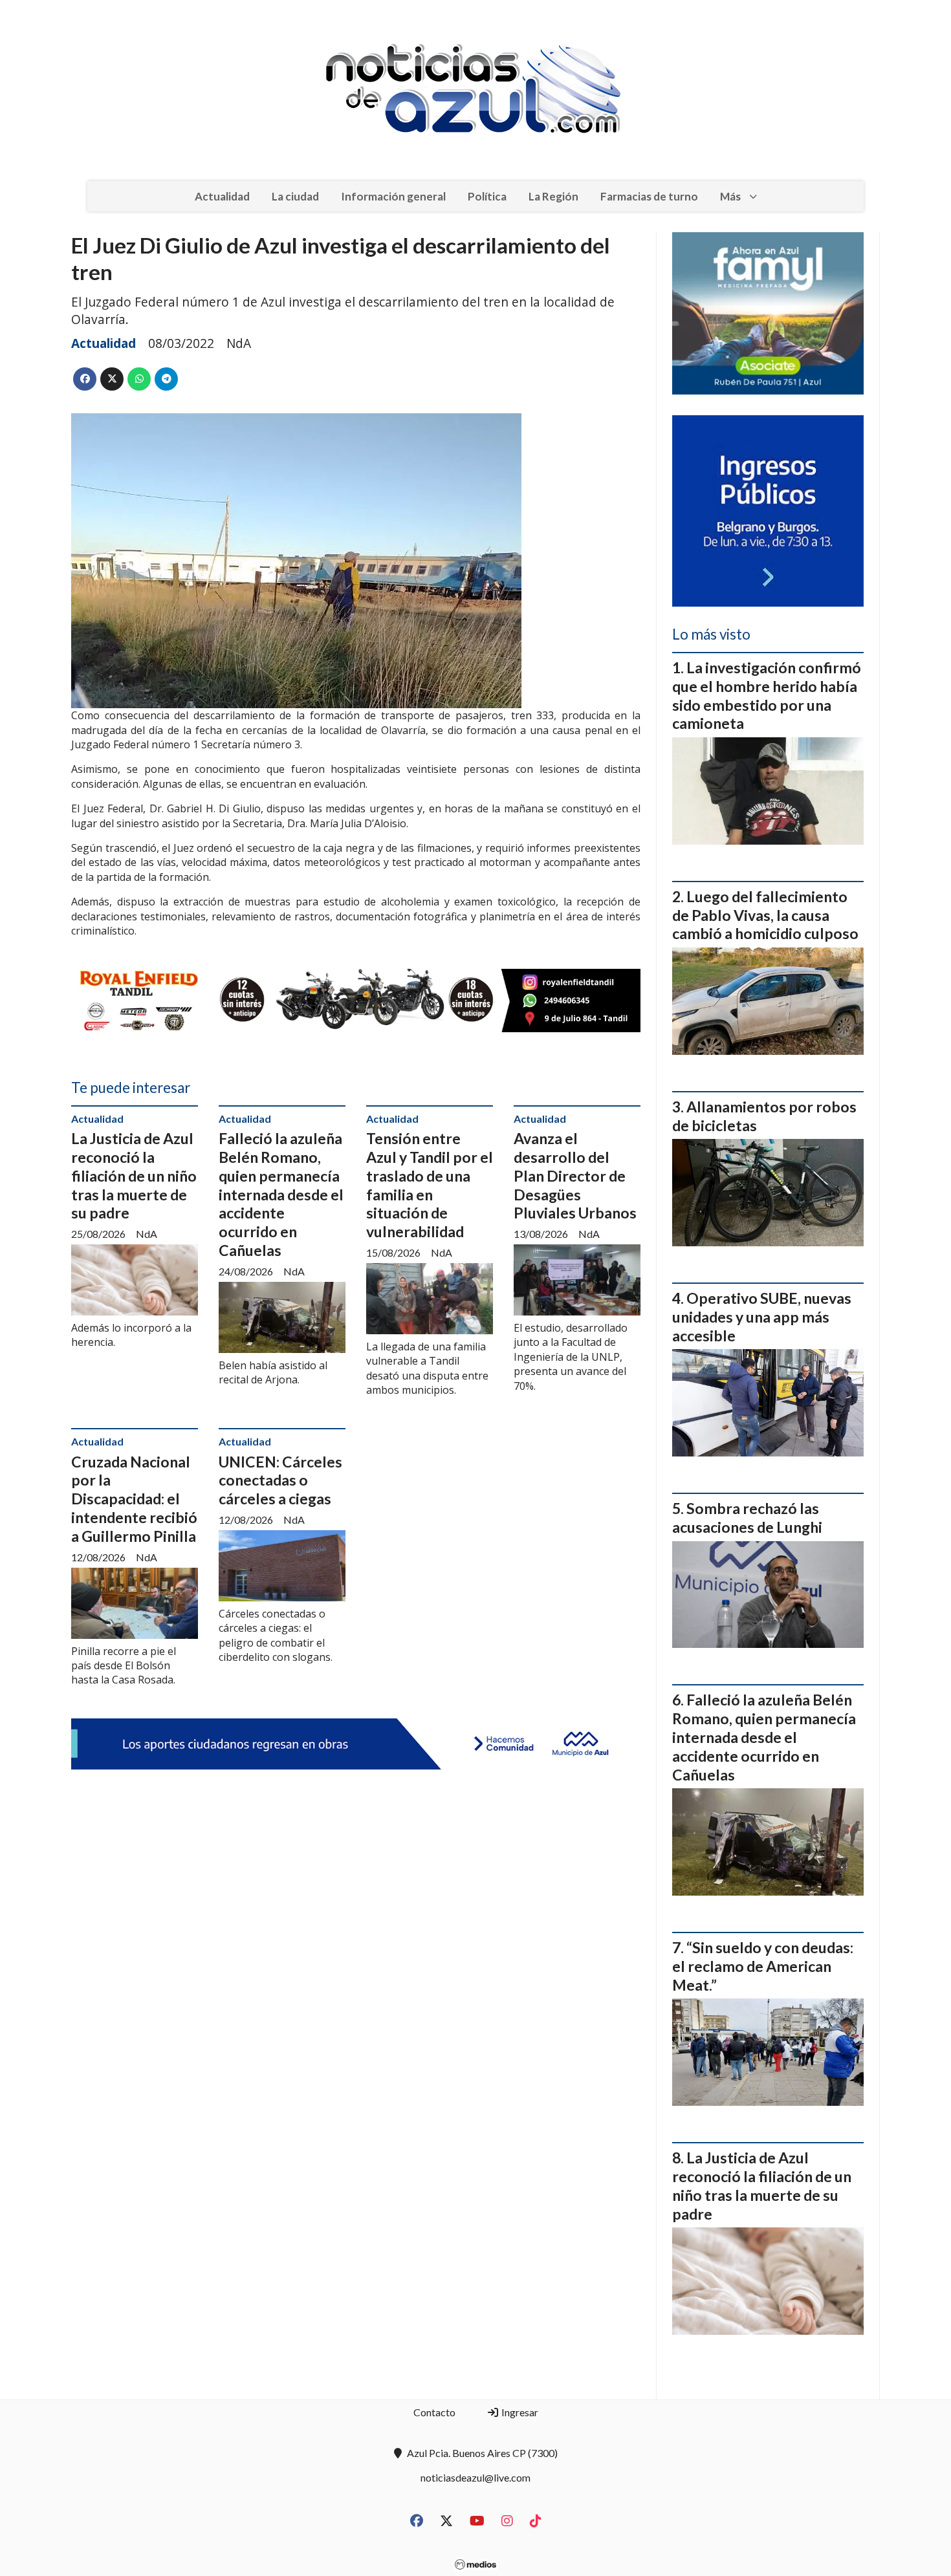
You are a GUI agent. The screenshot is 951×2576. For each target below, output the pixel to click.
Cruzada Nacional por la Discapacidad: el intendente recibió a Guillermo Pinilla (134, 1499)
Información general (393, 196)
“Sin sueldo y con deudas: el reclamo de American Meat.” (763, 1966)
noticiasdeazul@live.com (475, 2477)
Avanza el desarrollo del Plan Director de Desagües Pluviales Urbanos (575, 1175)
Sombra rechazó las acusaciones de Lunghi (747, 1518)
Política (487, 196)
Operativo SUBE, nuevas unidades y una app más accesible (762, 1317)
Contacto (434, 2412)
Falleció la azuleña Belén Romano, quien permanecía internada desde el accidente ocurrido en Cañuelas (281, 1194)
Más (730, 196)
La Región (553, 196)
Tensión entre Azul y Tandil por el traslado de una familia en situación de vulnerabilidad (430, 1185)
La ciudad (295, 196)
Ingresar (519, 2412)
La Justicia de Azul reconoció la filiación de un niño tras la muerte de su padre (134, 1175)
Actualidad (222, 196)
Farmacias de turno (649, 196)
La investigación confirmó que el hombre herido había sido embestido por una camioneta (767, 695)
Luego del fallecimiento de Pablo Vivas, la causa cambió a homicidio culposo (765, 915)
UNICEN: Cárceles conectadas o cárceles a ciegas (280, 1480)
